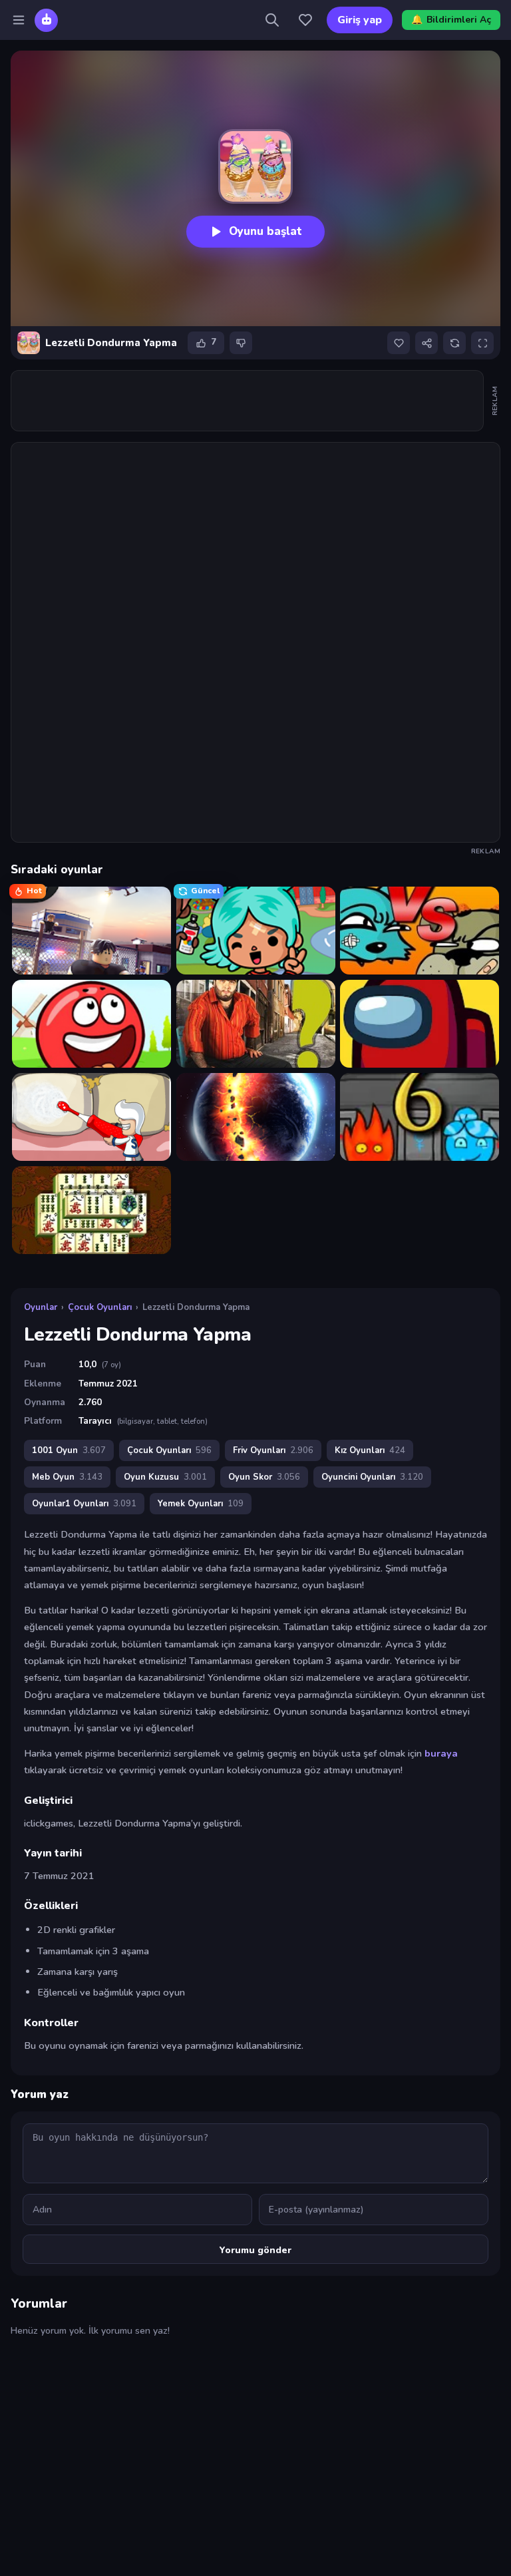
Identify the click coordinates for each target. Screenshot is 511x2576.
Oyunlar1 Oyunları (84, 1504)
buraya (441, 1753)
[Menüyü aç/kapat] (19, 20)
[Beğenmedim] (241, 343)
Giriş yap (360, 20)
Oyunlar (41, 1307)
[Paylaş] (426, 343)
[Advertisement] (254, 401)
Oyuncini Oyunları (372, 1477)
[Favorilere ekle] (399, 343)
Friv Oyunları (273, 1450)
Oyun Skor (264, 1477)
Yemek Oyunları (201, 1504)
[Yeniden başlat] (454, 343)
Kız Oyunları (370, 1450)
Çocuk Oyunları (100, 1307)
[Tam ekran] (482, 343)
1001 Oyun (69, 1450)
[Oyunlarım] (305, 20)
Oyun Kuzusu (165, 1477)
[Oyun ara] (272, 20)
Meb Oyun (67, 1477)
